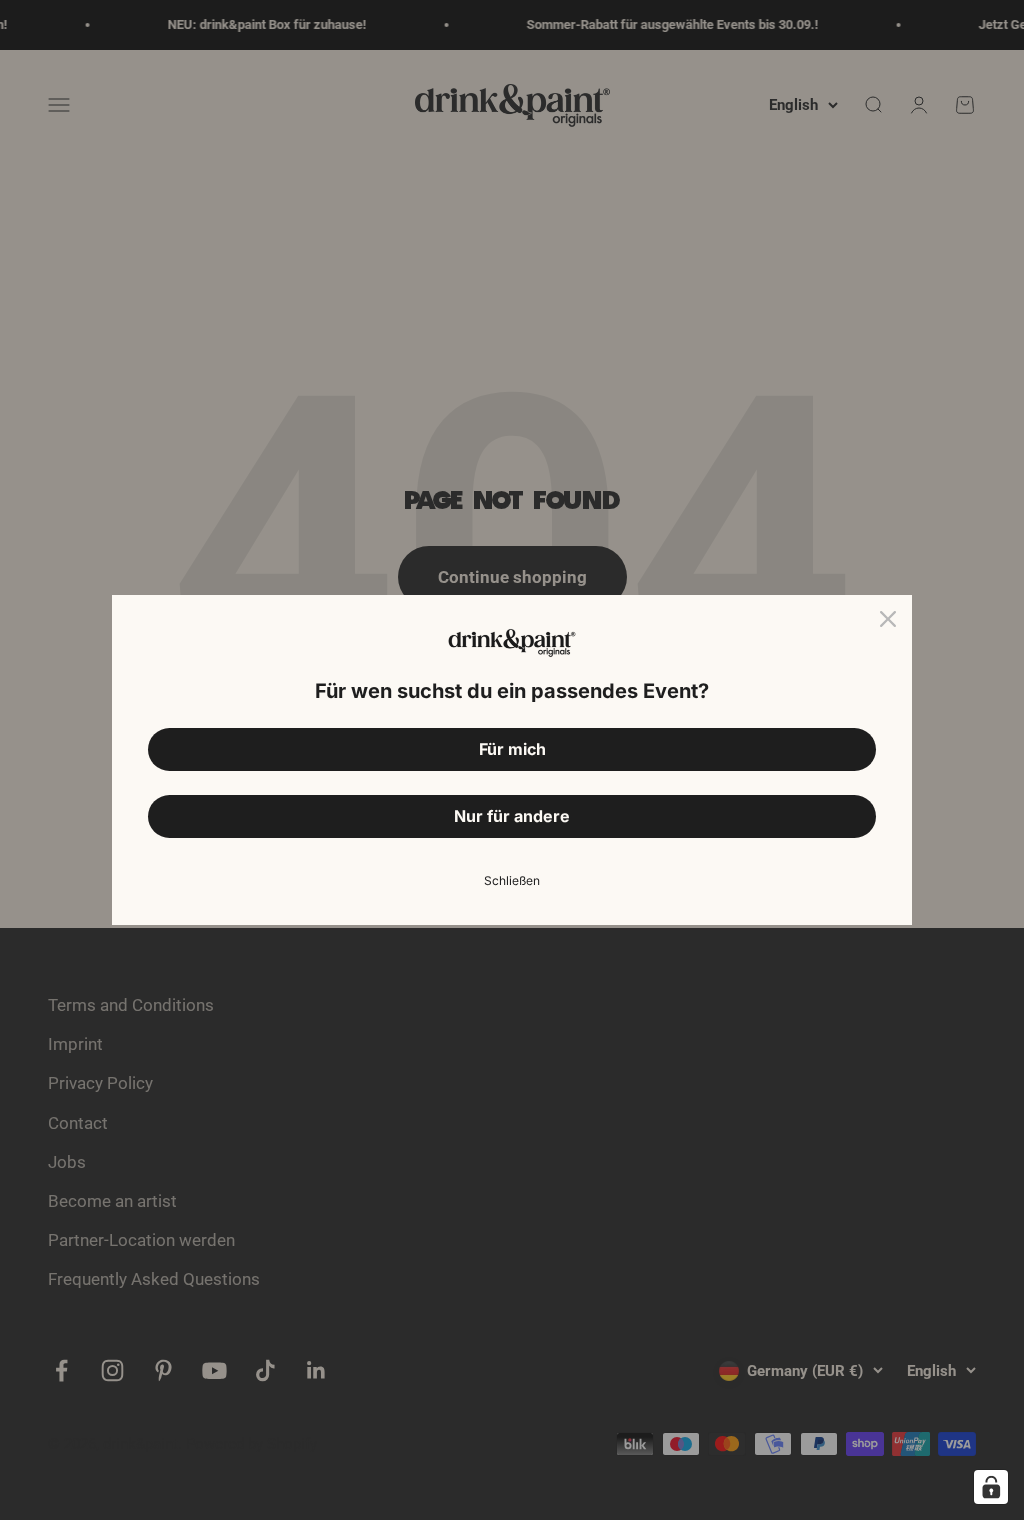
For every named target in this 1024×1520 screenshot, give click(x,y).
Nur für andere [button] (512, 816)
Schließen (512, 880)
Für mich (512, 749)
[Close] (888, 619)
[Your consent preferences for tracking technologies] (991, 1487)
